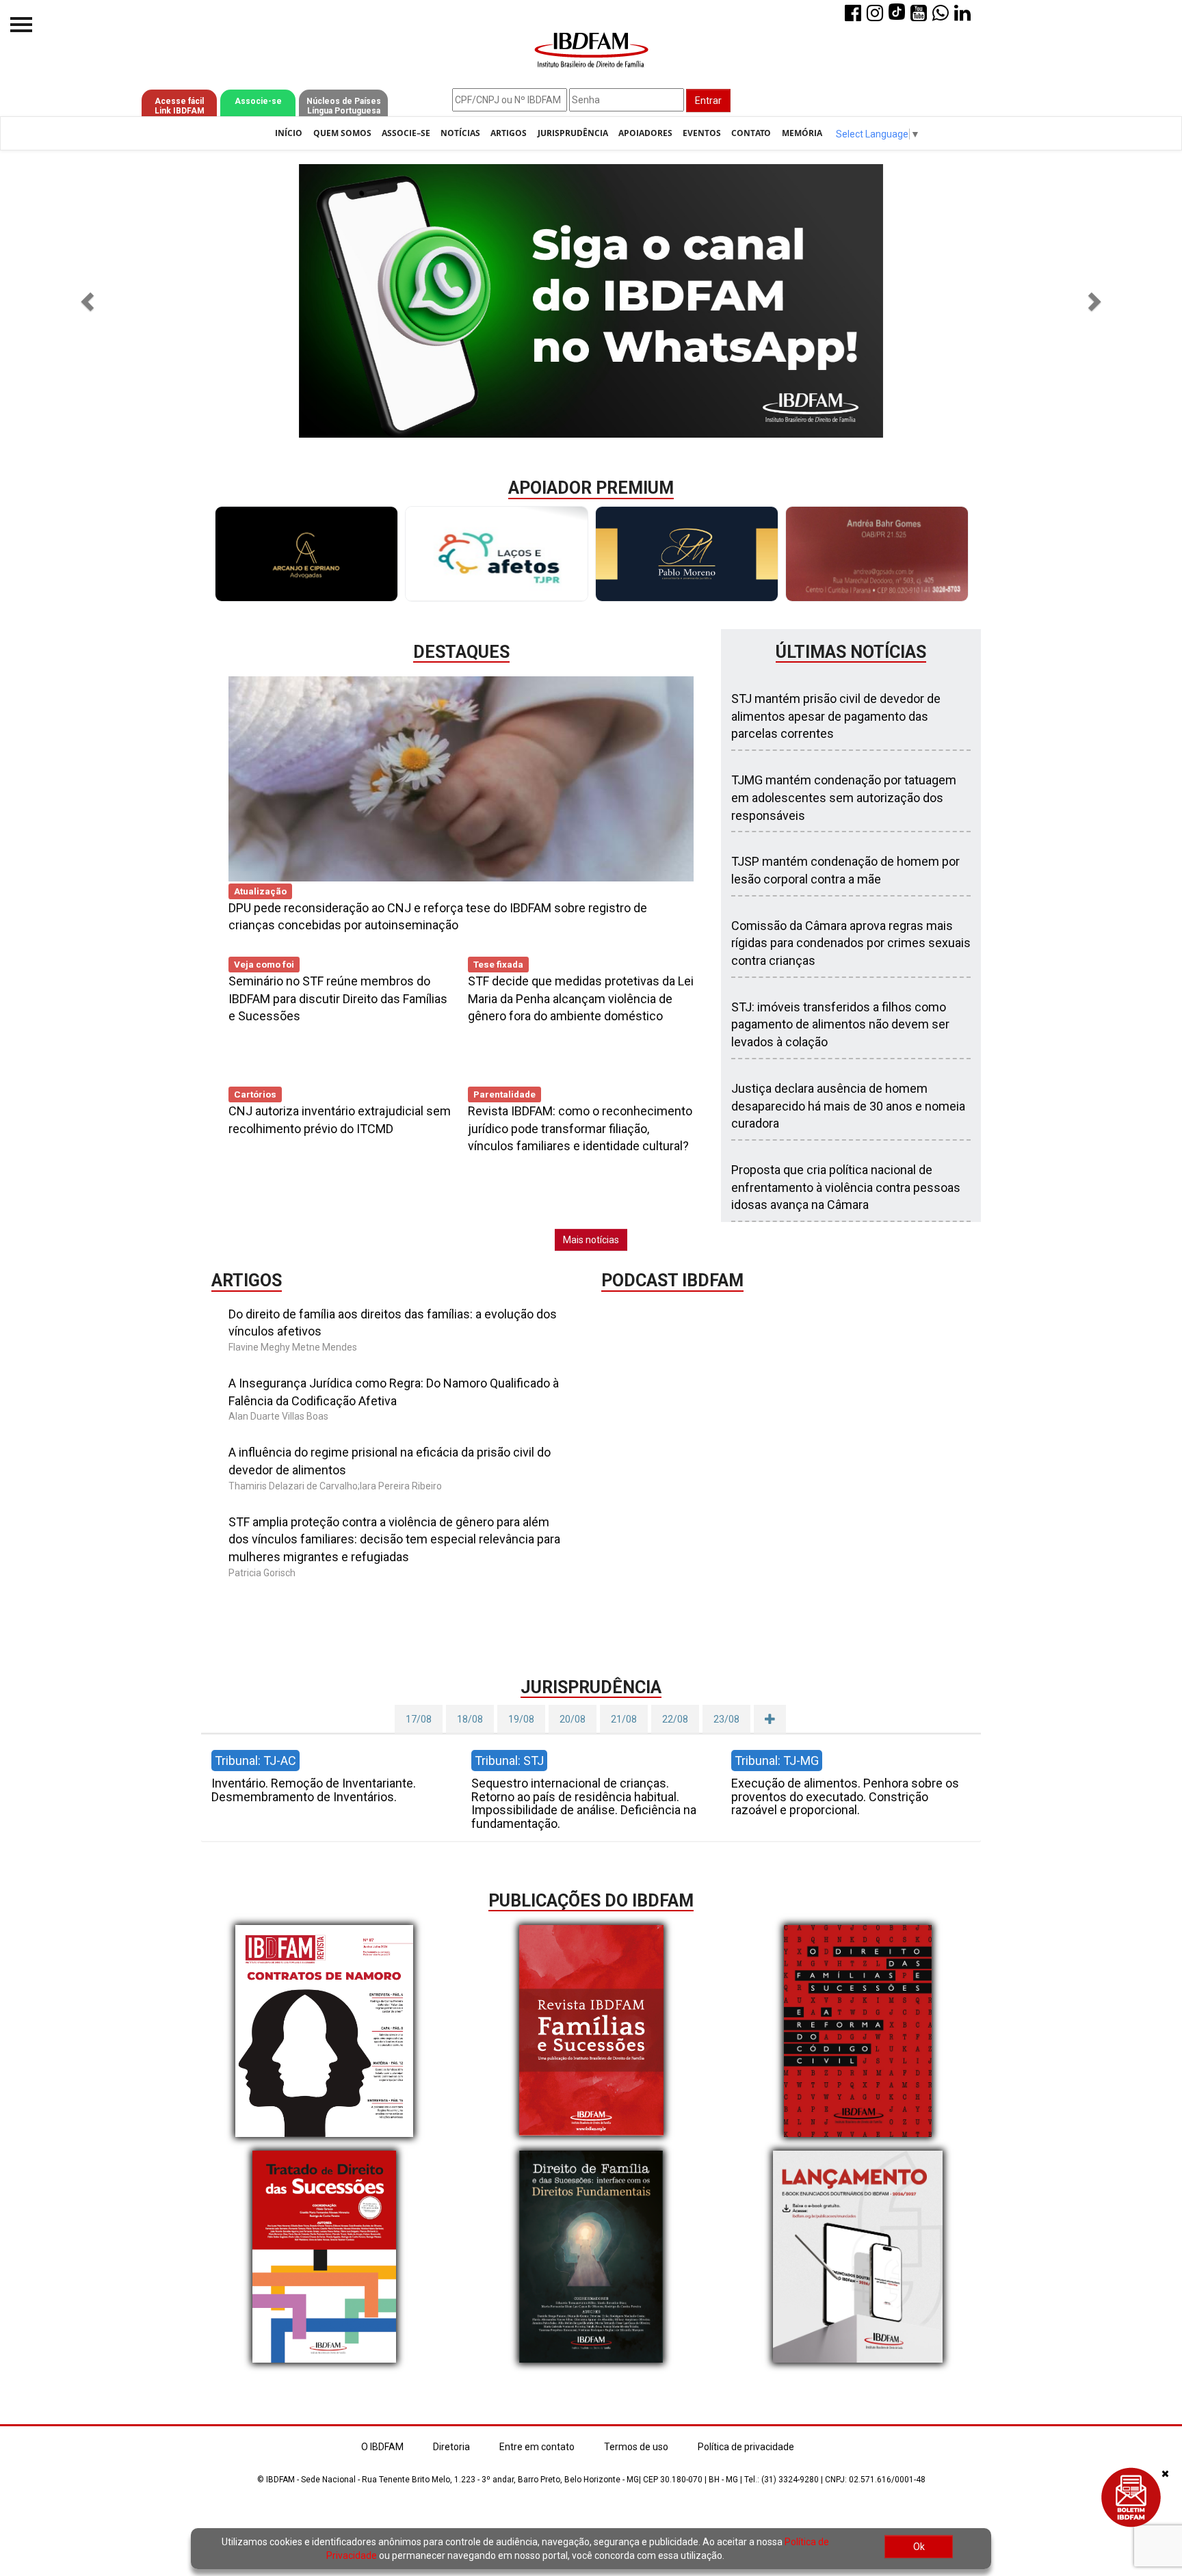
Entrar (708, 101)
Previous (201, 554)
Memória (802, 133)
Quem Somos (342, 133)
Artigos (509, 133)
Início (289, 133)
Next (981, 554)
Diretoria (451, 2447)
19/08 (521, 1719)
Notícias (460, 133)
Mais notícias (591, 1240)
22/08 (675, 1719)
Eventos (702, 133)
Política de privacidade (746, 2447)
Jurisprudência (573, 133)
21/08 (624, 1719)
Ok (919, 2547)
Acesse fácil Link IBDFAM (180, 106)
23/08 (726, 1719)
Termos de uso (636, 2447)
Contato (751, 133)
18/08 (470, 1719)
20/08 (573, 1719)
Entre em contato (537, 2447)
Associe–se (406, 133)
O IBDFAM (382, 2447)
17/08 (419, 1719)
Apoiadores (645, 133)
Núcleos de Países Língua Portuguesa (344, 106)
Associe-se (258, 101)
